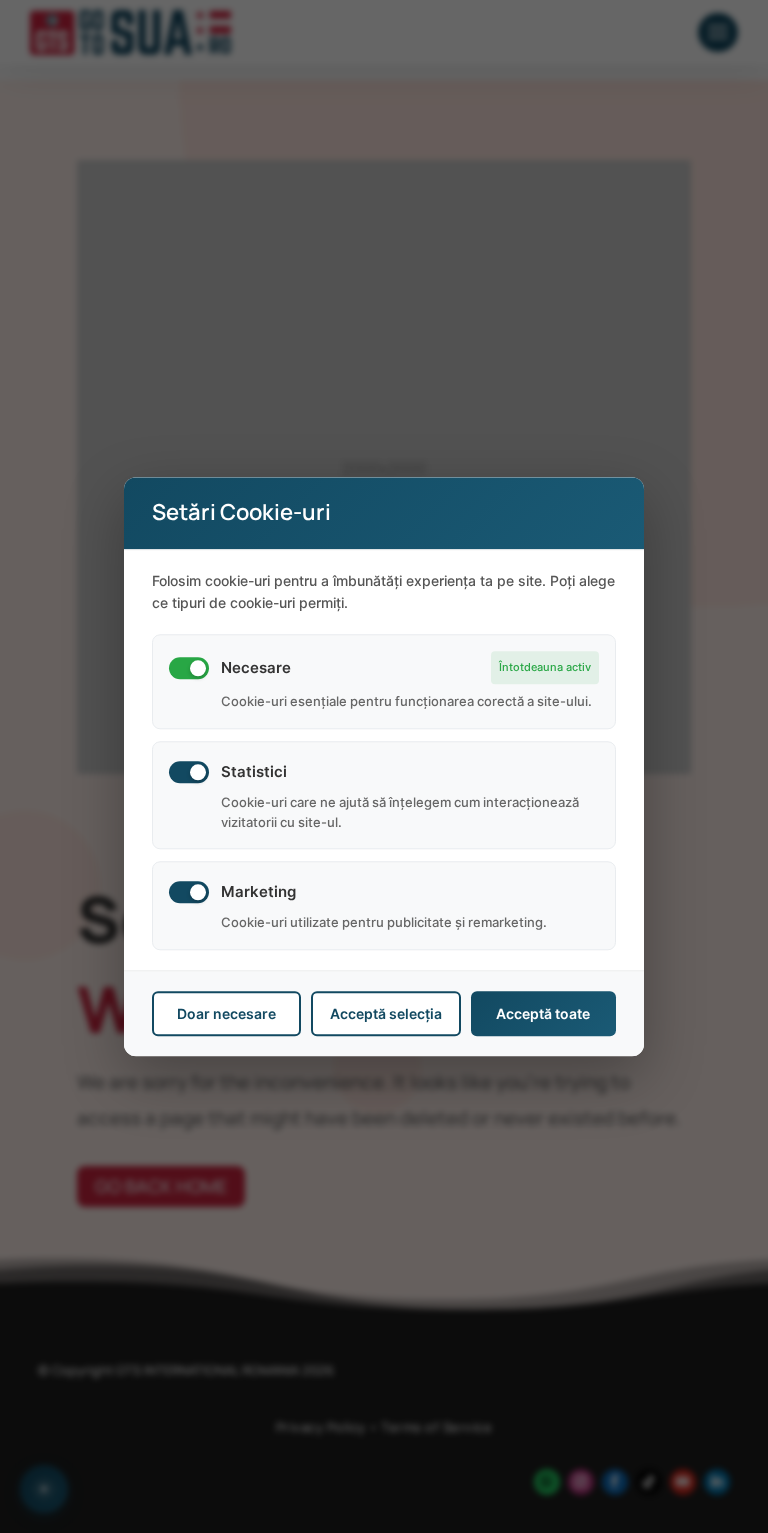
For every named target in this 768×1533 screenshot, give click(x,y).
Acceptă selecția (386, 1013)
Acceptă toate (543, 1013)
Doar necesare (226, 1013)
